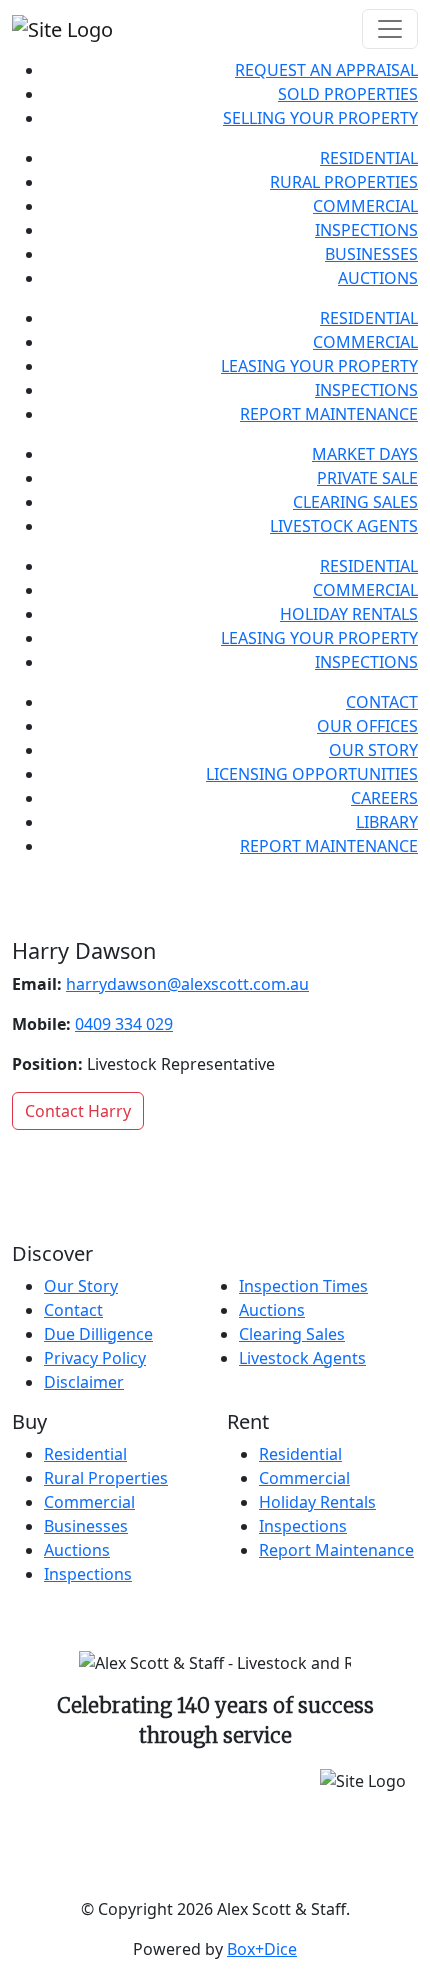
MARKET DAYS (365, 454)
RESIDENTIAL (369, 158)
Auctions (272, 1310)
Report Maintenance (336, 1550)
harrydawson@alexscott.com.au (187, 984)
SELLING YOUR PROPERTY (320, 118)
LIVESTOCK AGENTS (344, 526)
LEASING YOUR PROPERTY (319, 366)
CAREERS (384, 798)
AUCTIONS (378, 278)
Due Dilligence (98, 1334)
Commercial (89, 1502)
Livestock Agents (302, 1358)
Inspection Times (303, 1286)
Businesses (86, 1526)
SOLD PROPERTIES (348, 94)
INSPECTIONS (366, 230)
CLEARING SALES (355, 502)
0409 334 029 (124, 1024)
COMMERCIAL (365, 206)
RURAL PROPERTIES (344, 182)
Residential (85, 1454)
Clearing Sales (292, 1334)
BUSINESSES (371, 254)
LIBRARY (387, 822)
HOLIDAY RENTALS (349, 614)
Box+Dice (262, 1949)
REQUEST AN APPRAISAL (326, 70)
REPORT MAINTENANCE (329, 414)
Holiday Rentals (317, 1502)
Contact (73, 1310)
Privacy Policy (95, 1358)
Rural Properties (106, 1478)
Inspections (88, 1574)
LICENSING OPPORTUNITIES (312, 774)
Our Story (81, 1286)
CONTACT (382, 702)
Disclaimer (84, 1382)
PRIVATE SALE (367, 478)
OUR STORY (373, 750)
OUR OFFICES (367, 726)
